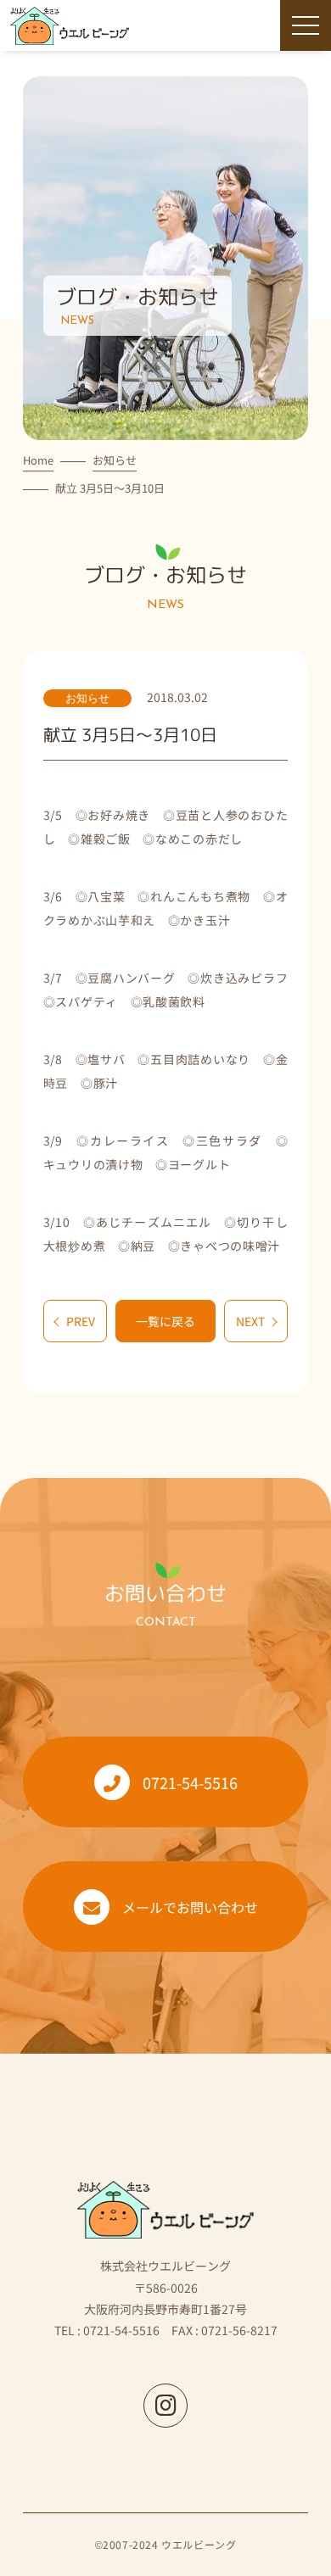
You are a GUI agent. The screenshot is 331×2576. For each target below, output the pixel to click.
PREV (81, 1321)
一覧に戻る (165, 1321)
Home (38, 460)
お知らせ (115, 460)
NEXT (250, 1321)
